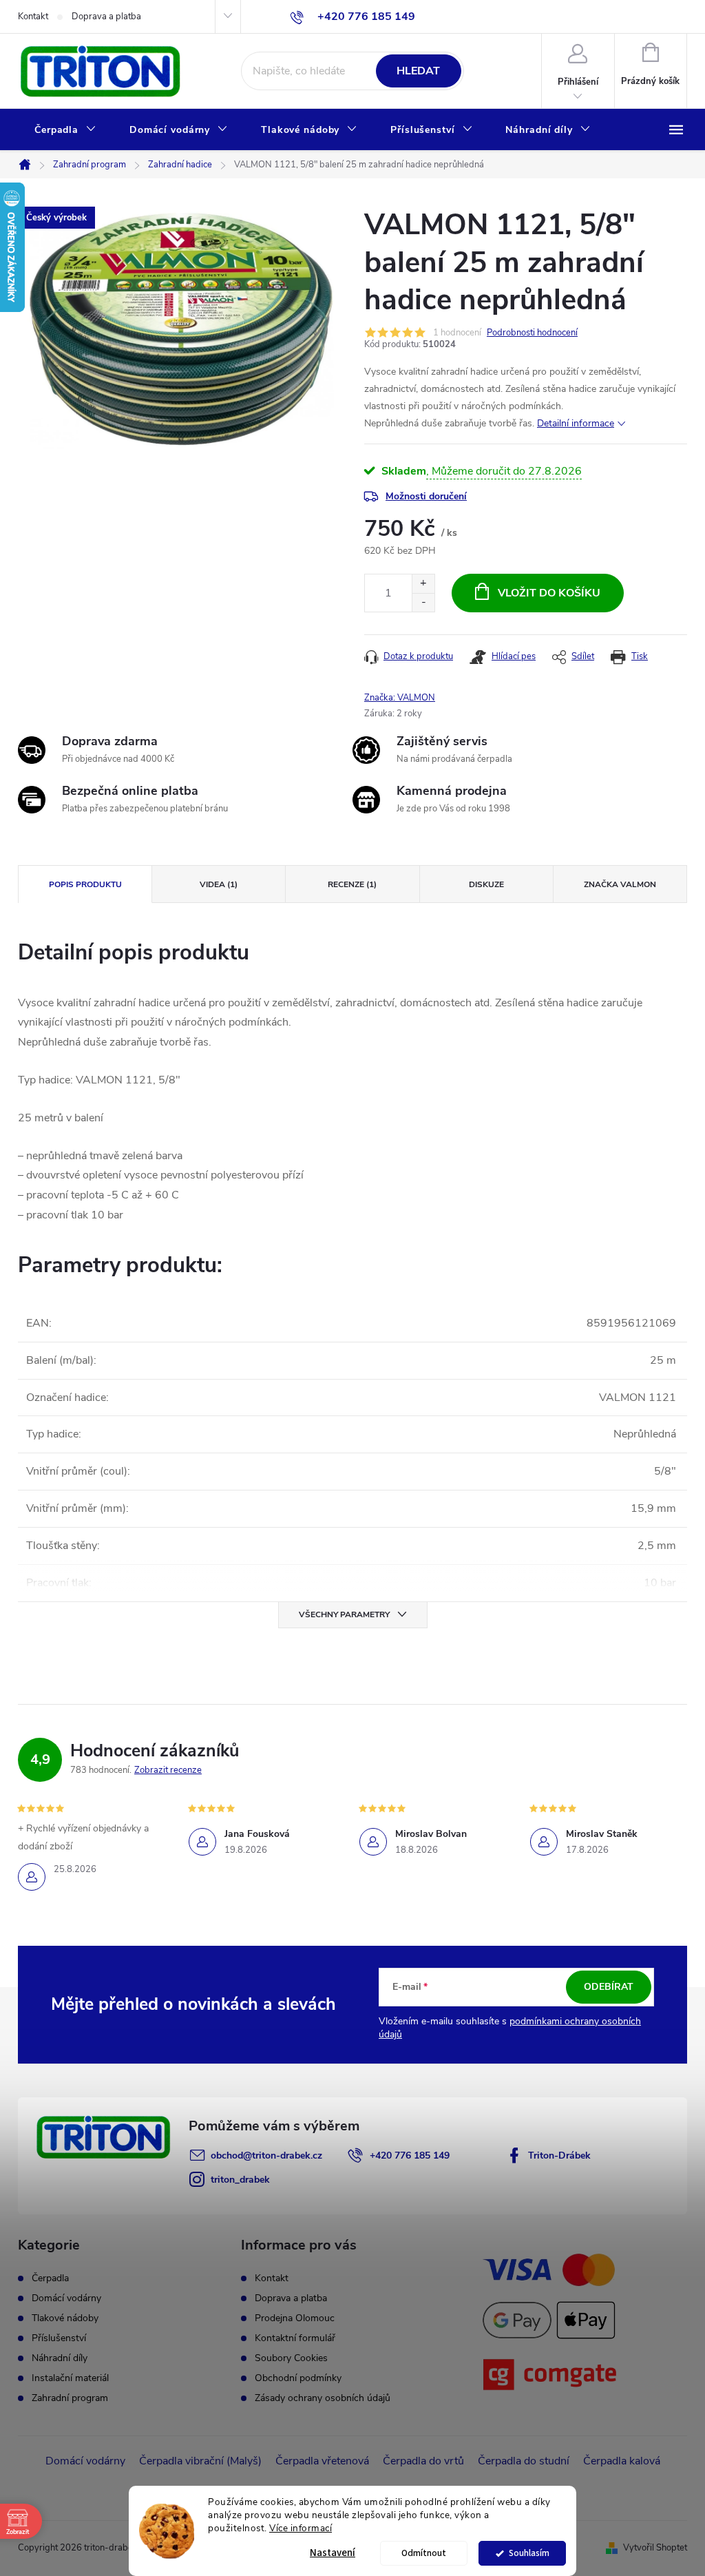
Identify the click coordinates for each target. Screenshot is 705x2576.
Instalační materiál (70, 2378)
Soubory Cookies (291, 2358)
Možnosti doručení (426, 496)
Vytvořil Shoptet (655, 2548)
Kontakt (33, 17)
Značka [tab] (620, 884)
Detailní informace (576, 423)
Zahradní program (70, 2398)
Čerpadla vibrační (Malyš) (200, 2461)
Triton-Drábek (559, 2156)
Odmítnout (424, 2553)
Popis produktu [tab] (85, 884)
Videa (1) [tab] (219, 884)
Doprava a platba (106, 17)
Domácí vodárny (66, 2298)
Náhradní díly (60, 2358)
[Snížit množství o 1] (423, 602)
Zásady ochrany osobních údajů (323, 2398)
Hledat (418, 71)
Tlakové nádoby (65, 2318)
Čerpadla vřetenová (322, 2461)
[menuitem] (65, 130)
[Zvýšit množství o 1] (423, 584)
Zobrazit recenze (168, 1770)
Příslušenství (59, 2338)
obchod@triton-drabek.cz (266, 2156)
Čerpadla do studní (524, 2461)
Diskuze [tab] (486, 884)
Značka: (400, 698)
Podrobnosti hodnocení (532, 333)
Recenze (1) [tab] (352, 884)
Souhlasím (529, 2553)
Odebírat (609, 1987)
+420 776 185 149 (410, 2156)
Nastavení (333, 2553)
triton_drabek (240, 2180)
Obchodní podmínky (298, 2378)
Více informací (301, 2528)
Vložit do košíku (549, 593)
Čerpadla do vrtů (423, 2461)
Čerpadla (50, 2278)
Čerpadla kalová (622, 2461)
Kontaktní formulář (295, 2338)
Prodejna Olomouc (295, 2318)
